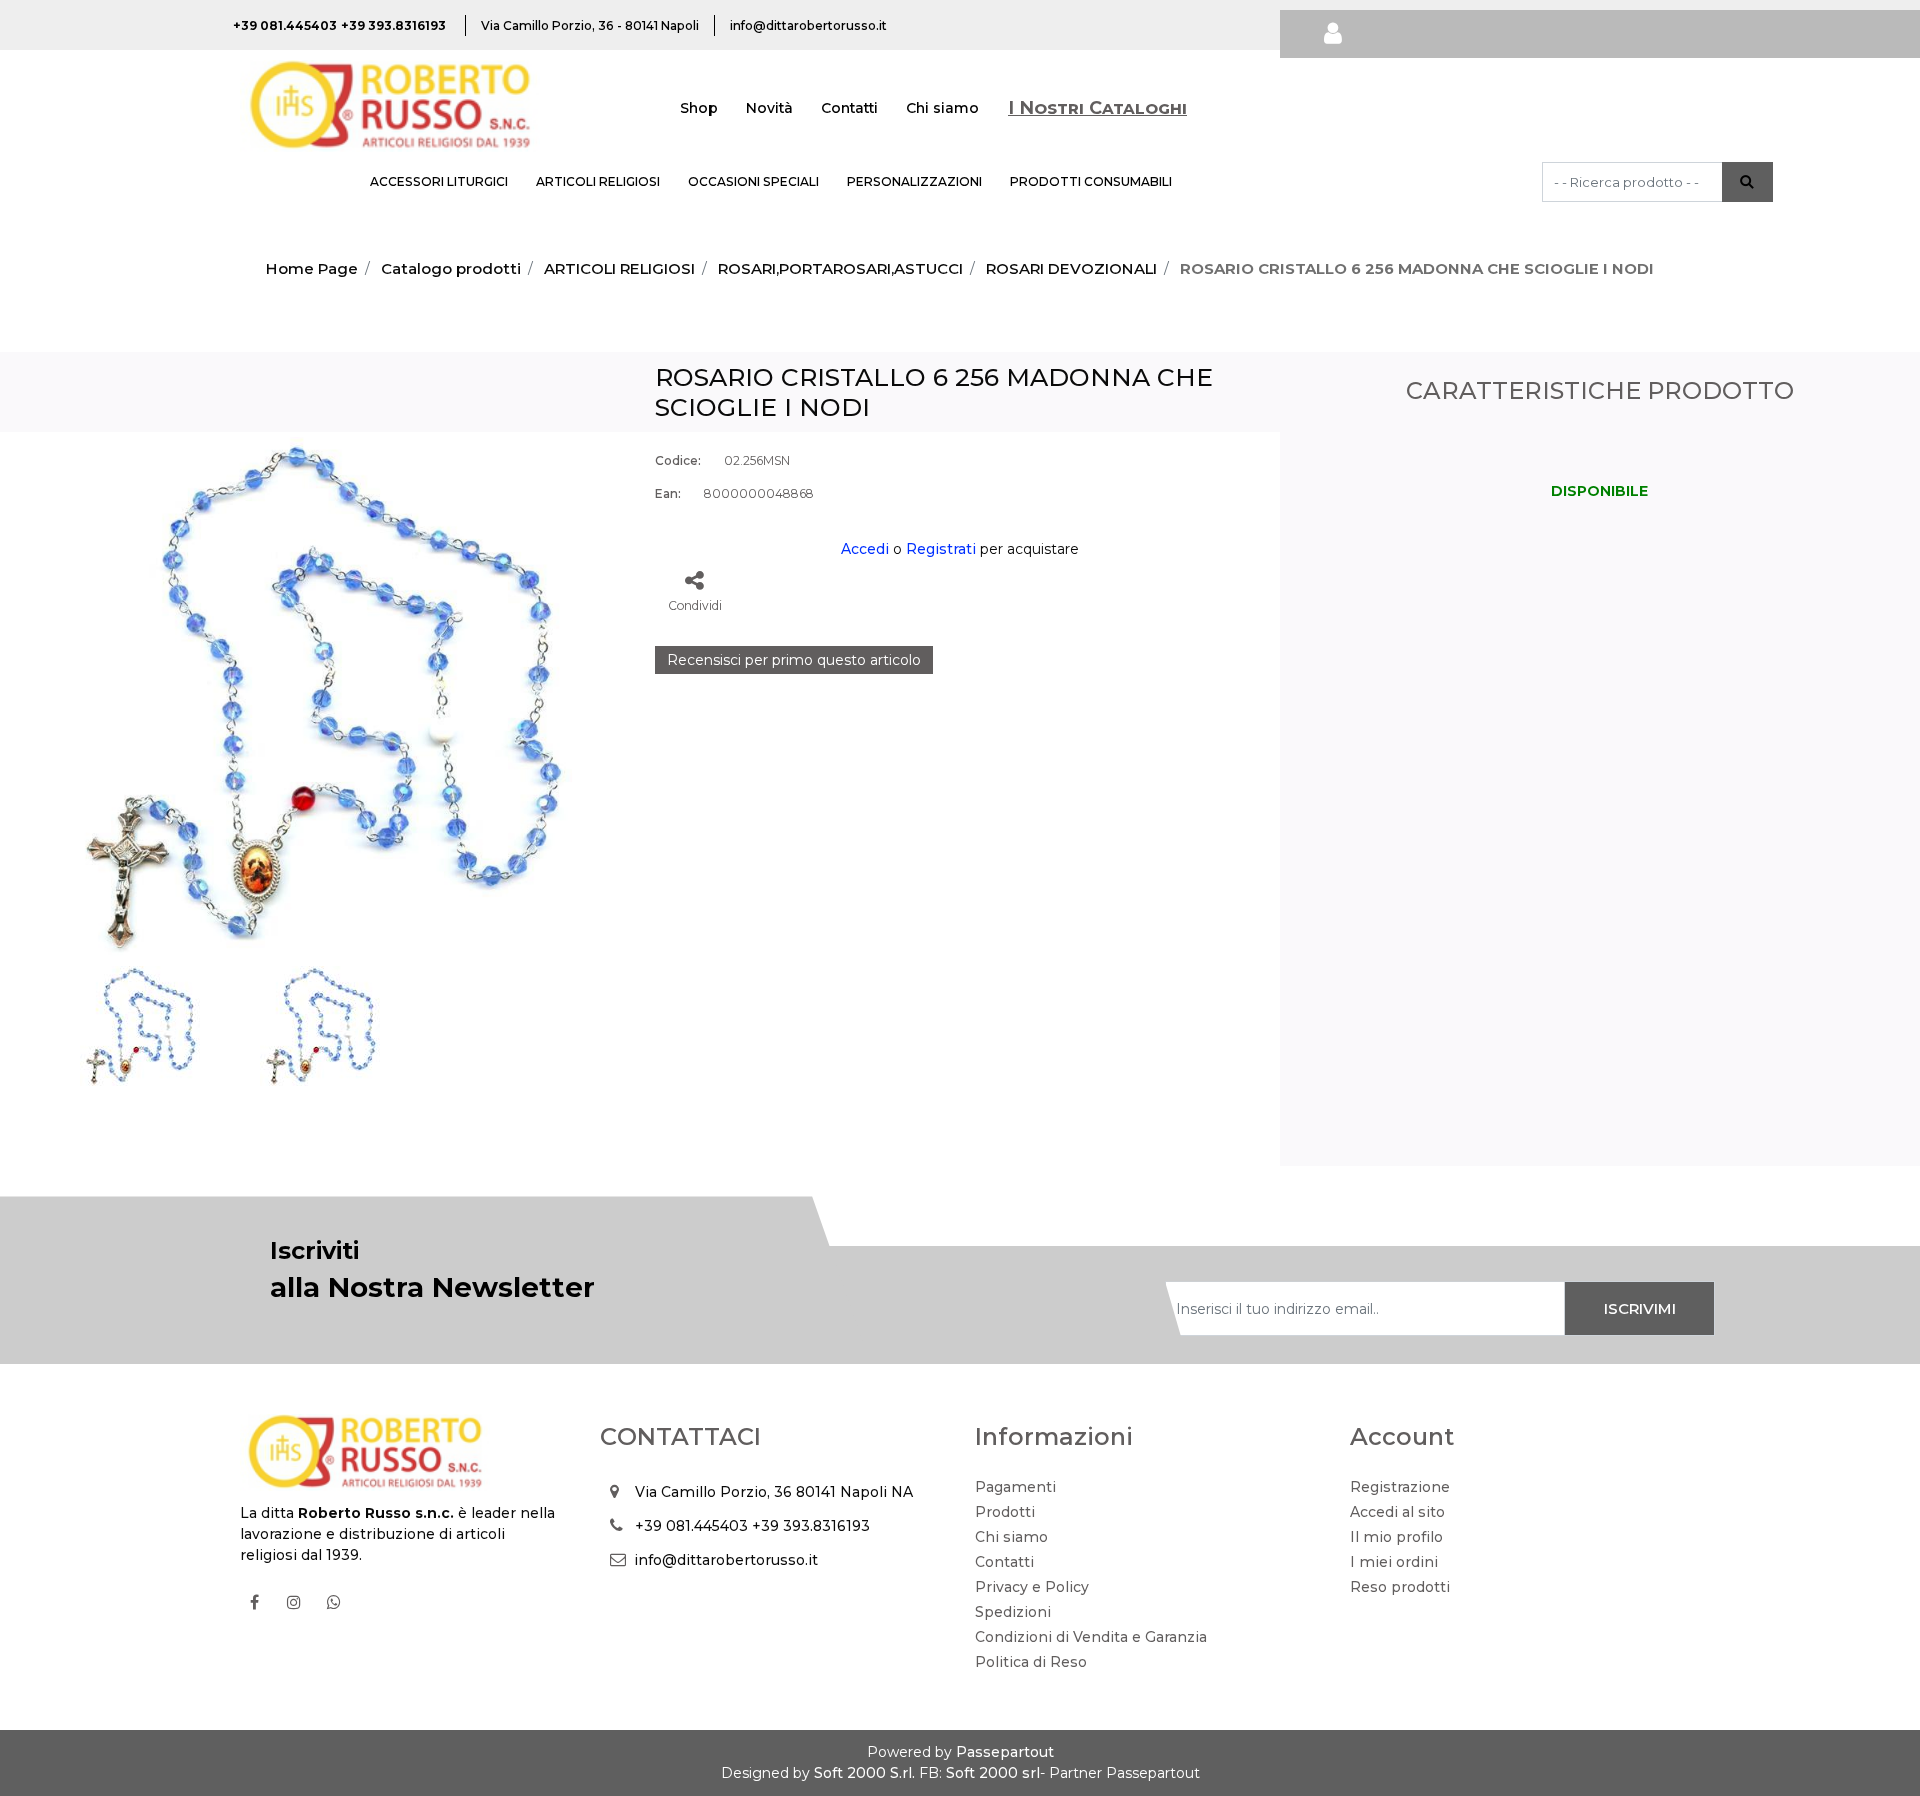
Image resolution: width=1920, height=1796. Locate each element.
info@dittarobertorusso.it (726, 1560)
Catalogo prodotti (451, 268)
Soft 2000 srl (993, 1773)
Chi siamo (942, 108)
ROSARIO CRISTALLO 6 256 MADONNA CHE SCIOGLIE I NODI (1417, 268)
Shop (699, 108)
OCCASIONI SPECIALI (753, 181)
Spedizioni (1013, 1612)
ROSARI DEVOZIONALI (1071, 268)
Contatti (849, 108)
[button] (1747, 182)
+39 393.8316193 (811, 1526)
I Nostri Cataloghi (1097, 108)
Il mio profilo (1396, 1537)
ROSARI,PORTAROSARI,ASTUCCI (840, 268)
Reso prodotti (1400, 1587)
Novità (769, 108)
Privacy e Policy (1032, 1587)
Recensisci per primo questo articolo (794, 660)
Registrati (941, 549)
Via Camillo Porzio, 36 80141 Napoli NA (774, 1492)
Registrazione (1400, 1487)
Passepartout (1005, 1752)
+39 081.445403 (691, 1526)
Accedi (865, 549)
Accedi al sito (1397, 1512)
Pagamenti (1015, 1487)
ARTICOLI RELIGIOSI (598, 181)
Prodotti (1005, 1512)
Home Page (312, 268)
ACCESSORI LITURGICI (439, 181)
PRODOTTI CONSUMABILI (1091, 181)
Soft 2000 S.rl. (864, 1773)
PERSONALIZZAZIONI (914, 181)
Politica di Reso (1031, 1662)
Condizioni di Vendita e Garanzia (1091, 1637)
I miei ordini (1394, 1562)
